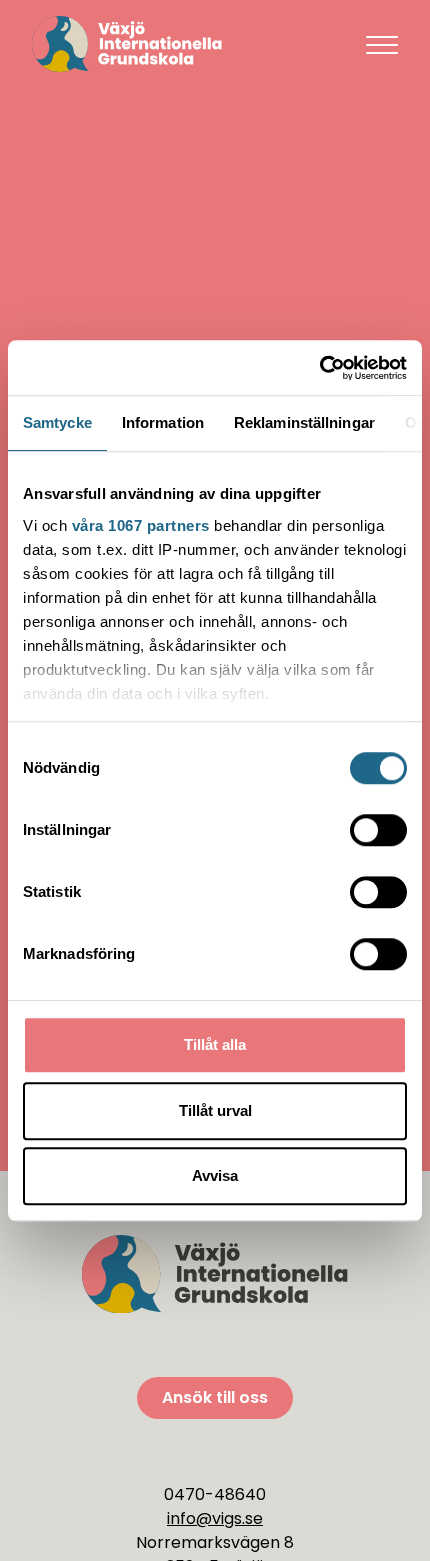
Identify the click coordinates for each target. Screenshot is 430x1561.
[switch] (378, 830)
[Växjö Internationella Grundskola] (183, 44)
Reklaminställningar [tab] (304, 422)
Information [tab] (163, 422)
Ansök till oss (215, 1397)
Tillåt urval (215, 1110)
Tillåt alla (215, 1044)
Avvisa (215, 1175)
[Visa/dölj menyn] (382, 44)
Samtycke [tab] (57, 422)
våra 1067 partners (141, 525)
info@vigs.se (215, 1518)
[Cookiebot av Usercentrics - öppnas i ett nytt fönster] (319, 368)
